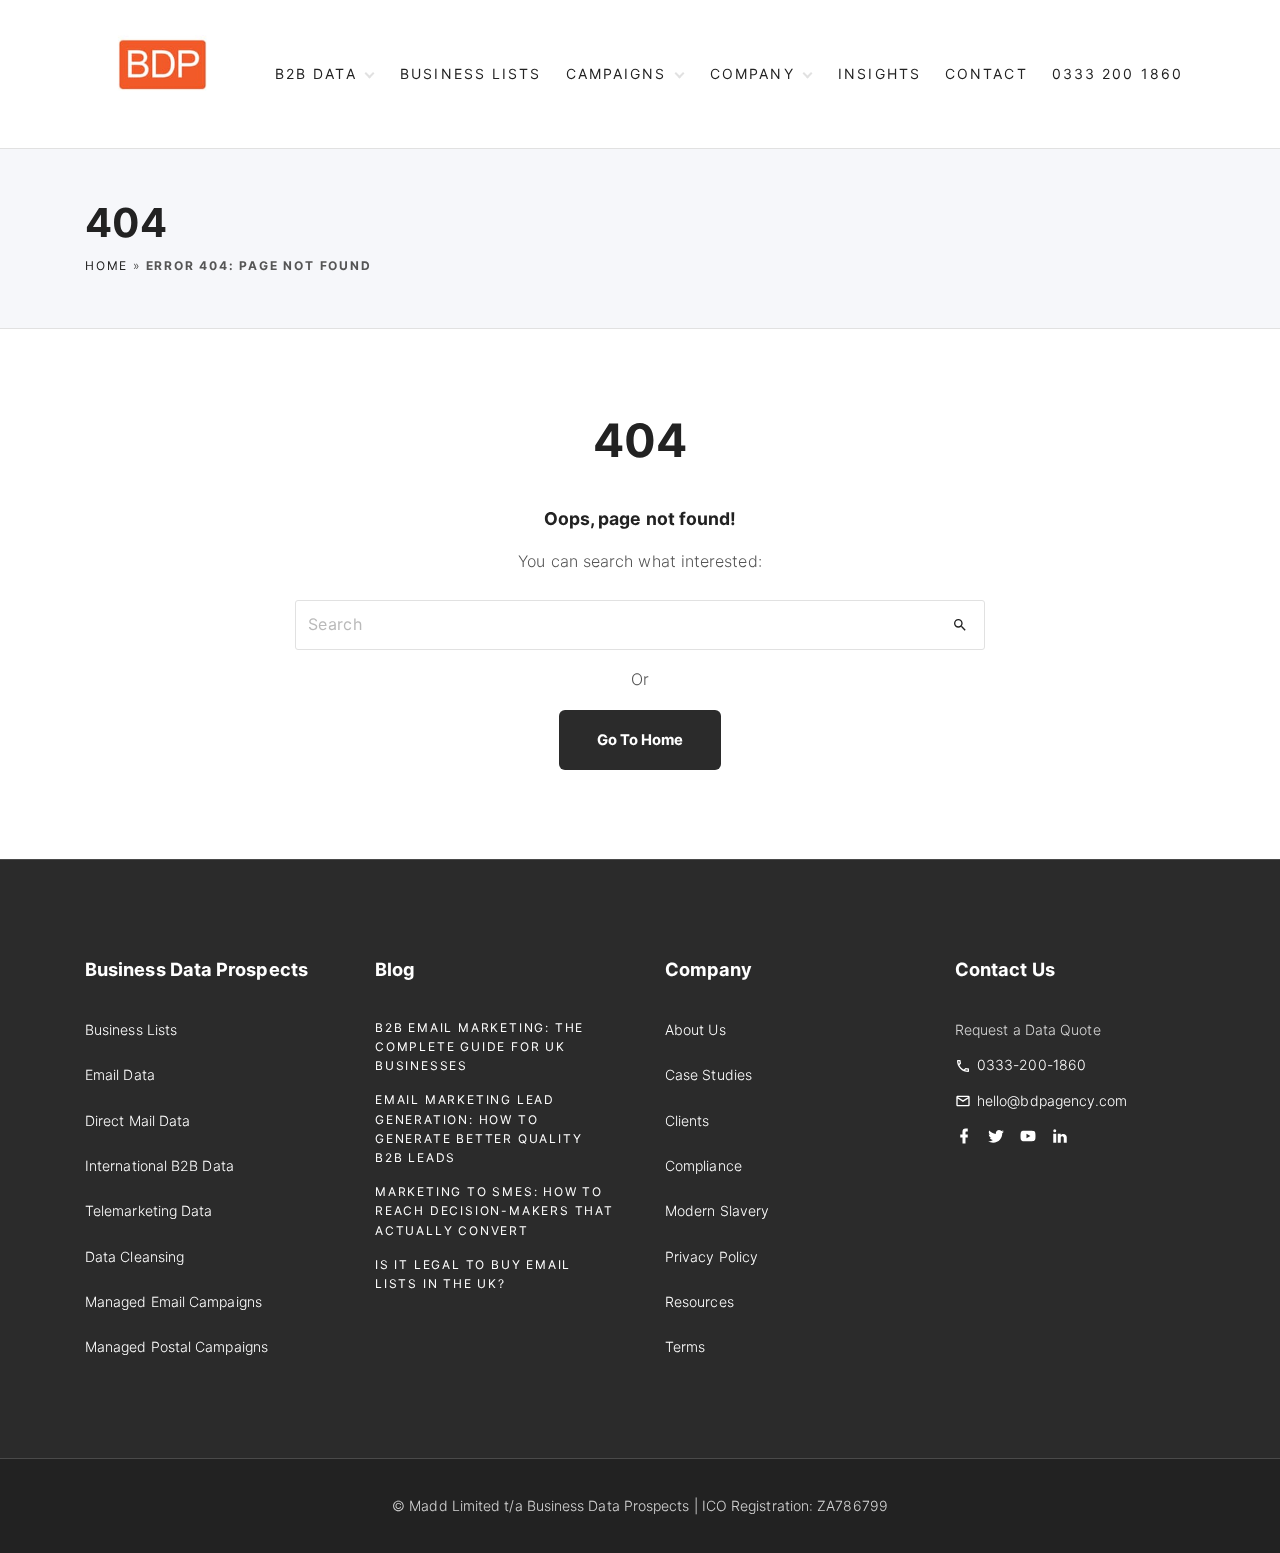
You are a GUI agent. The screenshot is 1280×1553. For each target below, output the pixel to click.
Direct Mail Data (137, 1120)
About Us (695, 1029)
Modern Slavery (717, 1210)
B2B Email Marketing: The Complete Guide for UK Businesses (479, 1046)
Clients (687, 1120)
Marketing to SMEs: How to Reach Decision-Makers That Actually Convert (494, 1210)
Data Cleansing (134, 1256)
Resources (699, 1301)
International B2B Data (159, 1165)
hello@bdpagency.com (1052, 1100)
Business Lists (131, 1029)
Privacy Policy (711, 1256)
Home (106, 265)
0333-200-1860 (1031, 1064)
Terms (685, 1346)
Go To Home (640, 740)
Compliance (703, 1165)
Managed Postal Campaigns (176, 1346)
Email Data (120, 1074)
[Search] (960, 625)
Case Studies (708, 1074)
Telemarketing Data (148, 1210)
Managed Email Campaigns (173, 1301)
